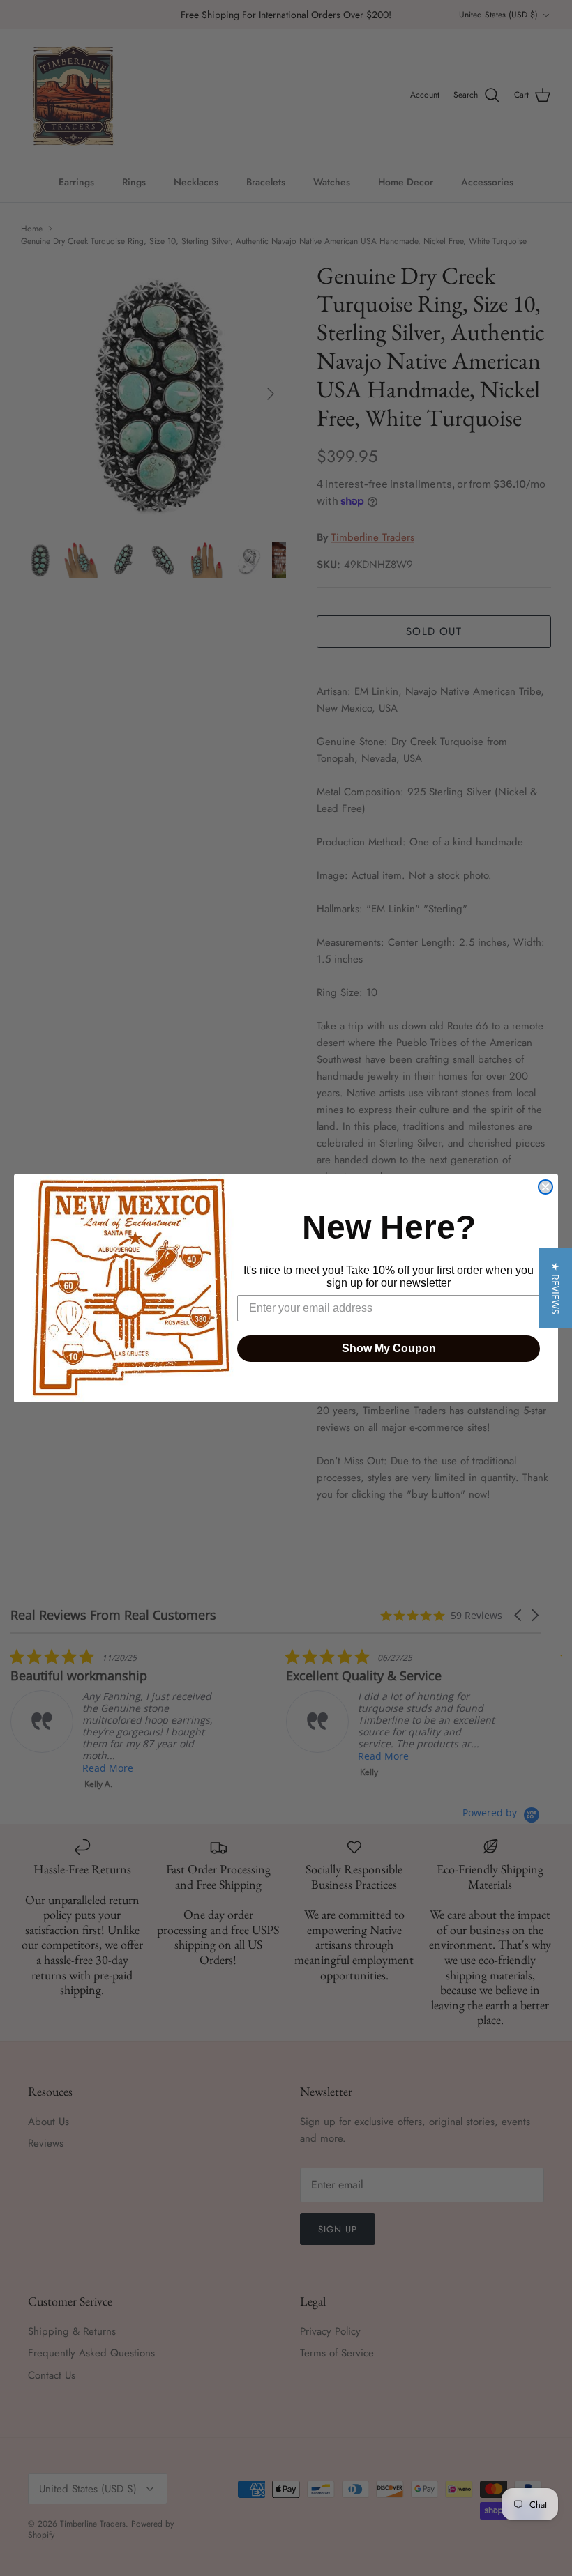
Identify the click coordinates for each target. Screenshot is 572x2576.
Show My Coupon (389, 1348)
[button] (556, 1288)
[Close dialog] (545, 1187)
